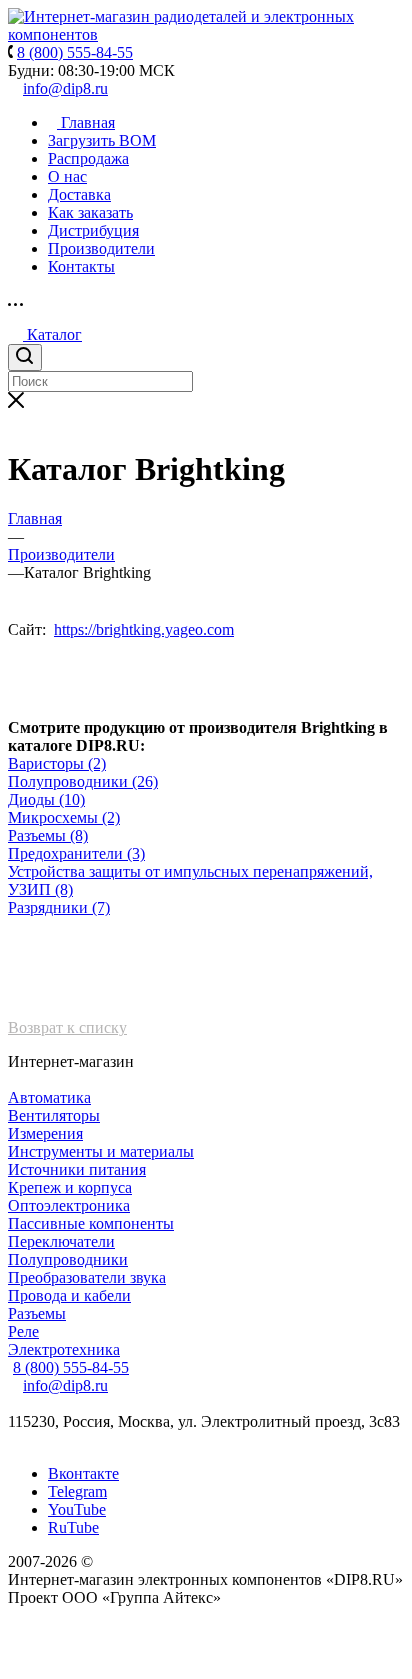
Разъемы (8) (48, 835)
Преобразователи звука (87, 1277)
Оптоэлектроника (69, 1205)
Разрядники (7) (59, 907)
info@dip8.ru (65, 88)
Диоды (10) (46, 799)
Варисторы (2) (57, 763)
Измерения (45, 1133)
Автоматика (49, 1097)
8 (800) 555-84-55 (71, 1367)
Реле (23, 1331)
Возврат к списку (67, 1027)
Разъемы (37, 1313)
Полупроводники (68, 1259)
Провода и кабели (69, 1295)
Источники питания (77, 1169)
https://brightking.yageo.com (144, 629)
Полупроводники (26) (83, 781)
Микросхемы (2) (64, 817)
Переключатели (61, 1241)
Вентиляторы (54, 1115)
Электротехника (64, 1349)
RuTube (73, 1527)
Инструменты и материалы (101, 1151)
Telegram (77, 1491)
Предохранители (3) (76, 853)
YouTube (77, 1509)
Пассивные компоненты (91, 1223)
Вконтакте (83, 1473)
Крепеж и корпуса (70, 1187)
